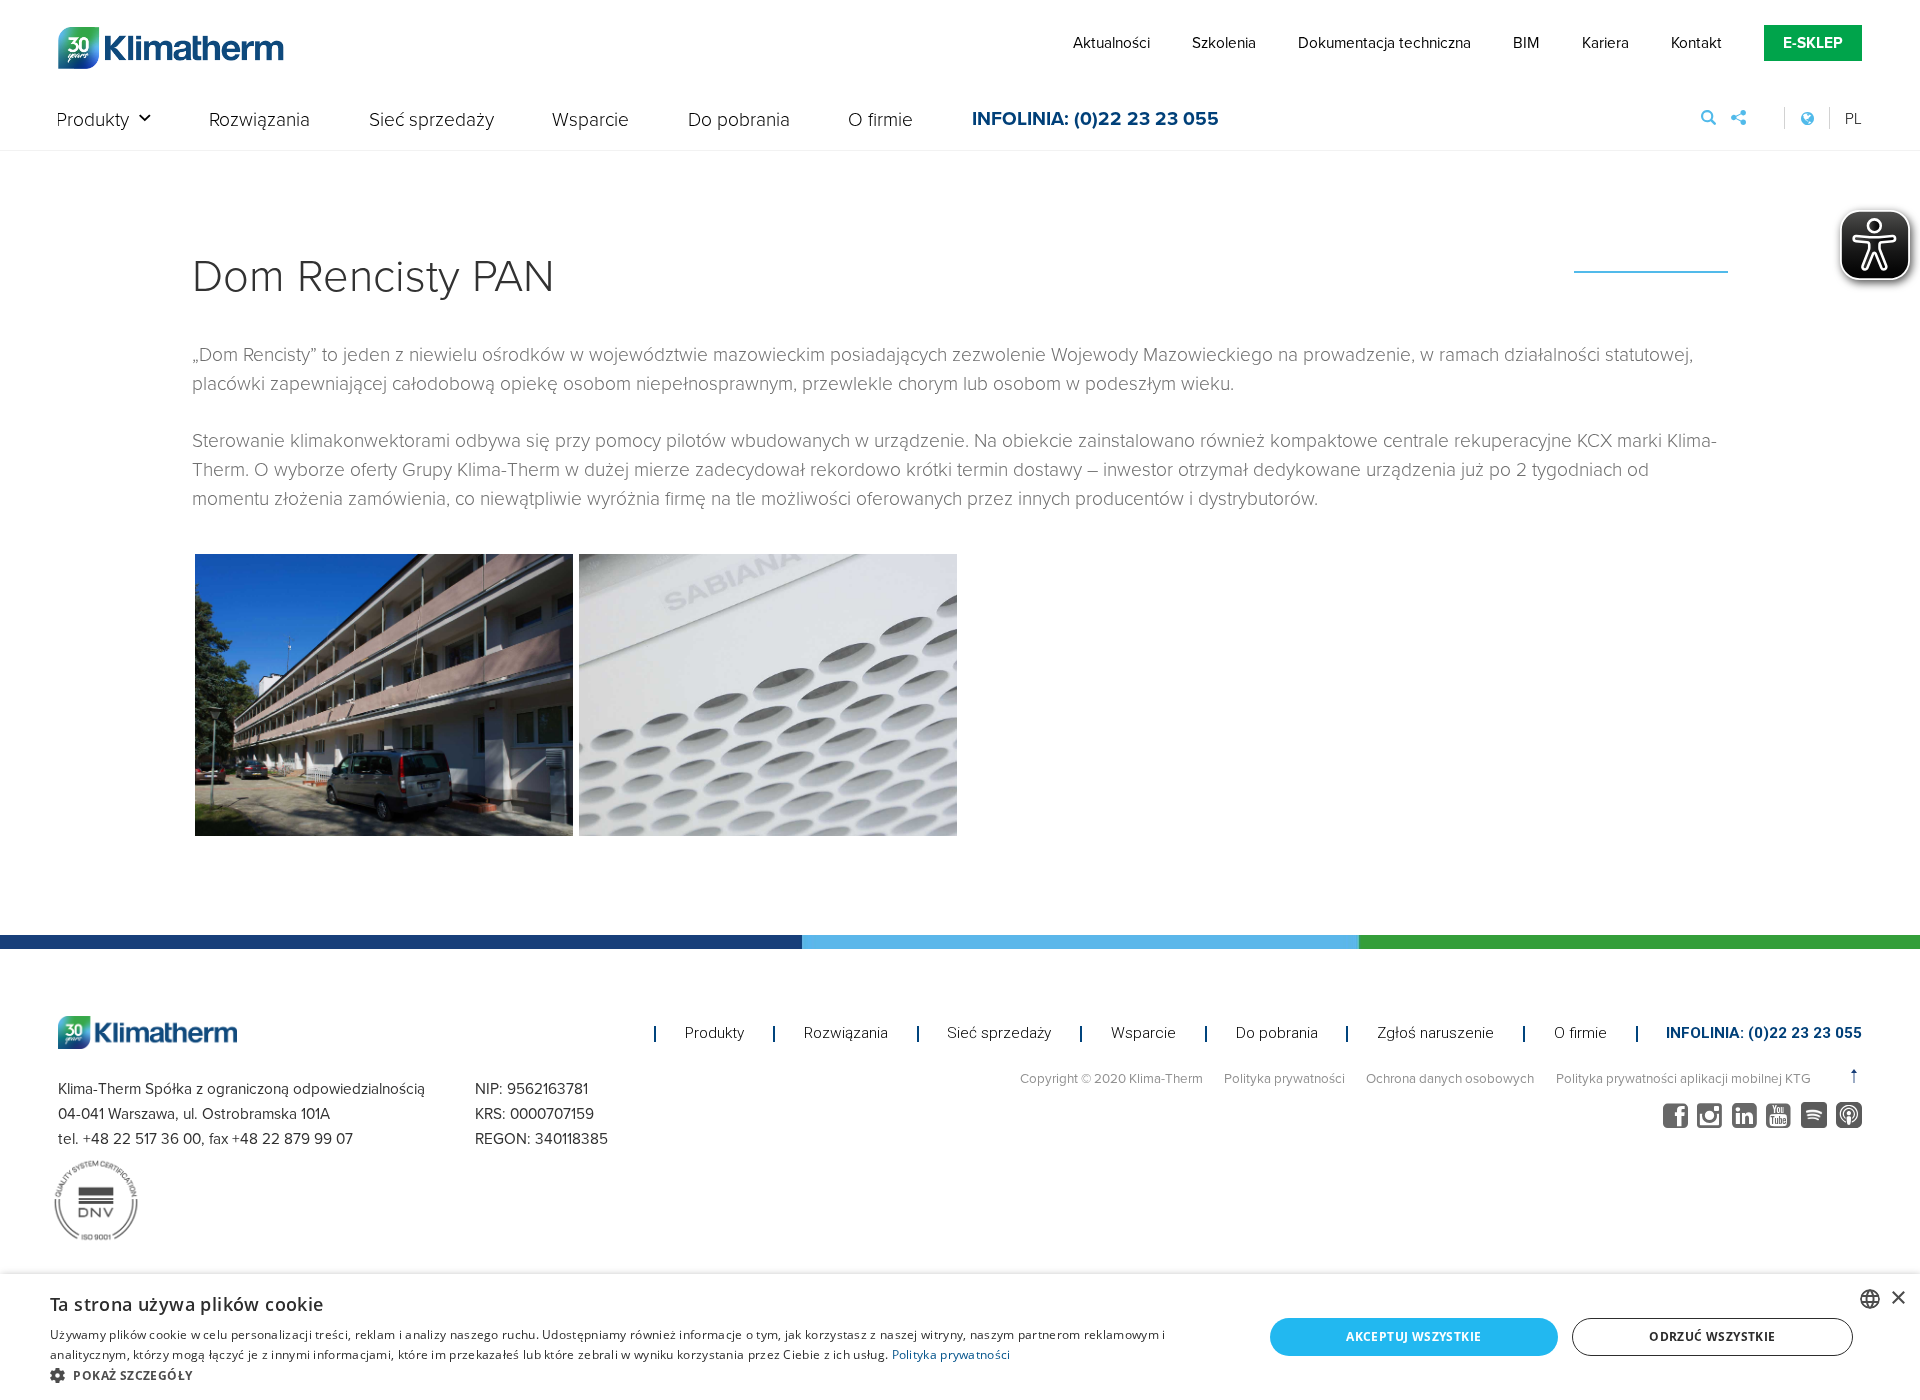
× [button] (1897, 1298)
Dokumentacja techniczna (1384, 42)
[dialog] (960, 1337)
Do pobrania (739, 120)
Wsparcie (590, 120)
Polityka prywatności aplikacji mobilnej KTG (1683, 1077)
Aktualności (1111, 42)
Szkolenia (1224, 42)
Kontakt (1696, 42)
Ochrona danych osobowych (1450, 1077)
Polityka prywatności (1284, 1077)
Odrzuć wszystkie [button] (1712, 1336)
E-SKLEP (1813, 42)
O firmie (880, 120)
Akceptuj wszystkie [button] (1413, 1336)
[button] (638, 1375)
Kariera (1605, 42)
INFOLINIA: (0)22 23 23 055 (1095, 121)
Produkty (92, 120)
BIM (1526, 42)
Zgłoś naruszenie (1435, 1033)
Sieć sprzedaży (431, 120)
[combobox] (1870, 1299)
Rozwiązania (259, 120)
